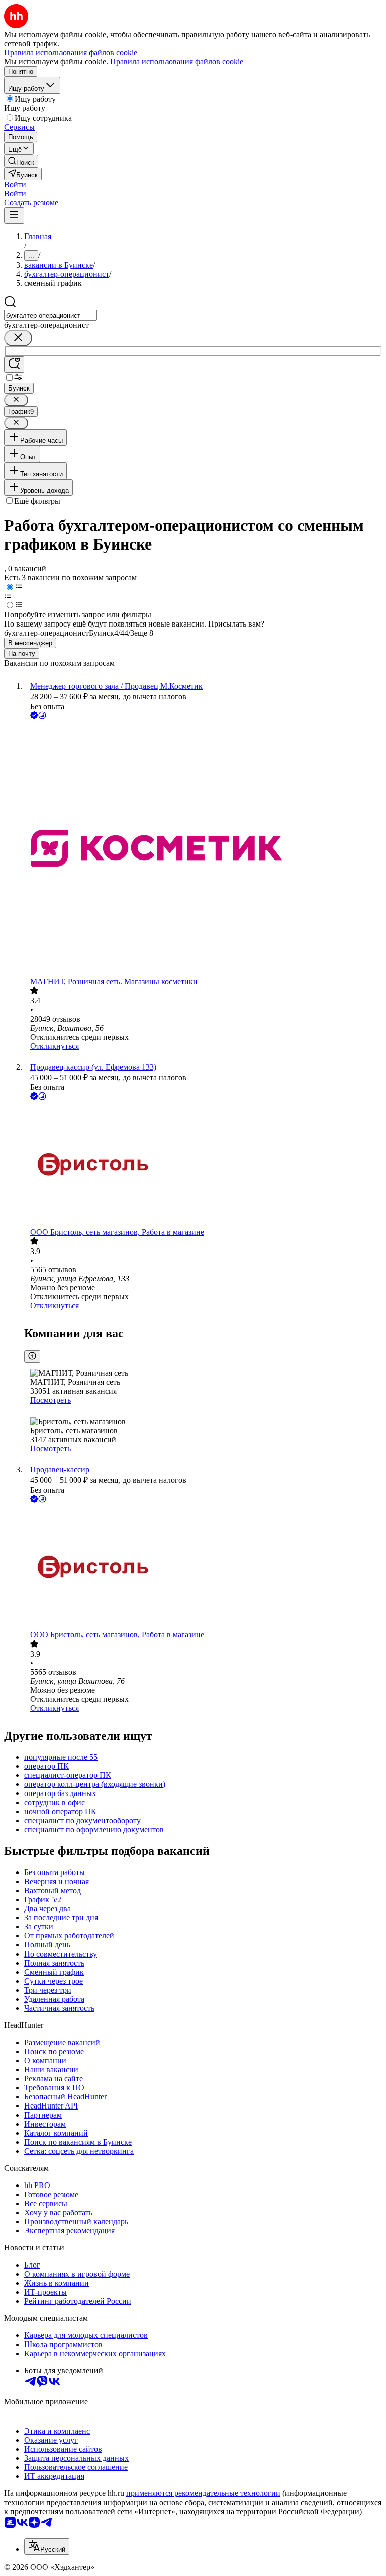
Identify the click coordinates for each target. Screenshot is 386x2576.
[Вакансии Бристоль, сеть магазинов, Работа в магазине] (203, 1165)
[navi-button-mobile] (14, 216)
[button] (15, 184)
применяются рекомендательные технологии (203, 2493)
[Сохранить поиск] (14, 365)
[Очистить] (18, 338)
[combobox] (51, 315)
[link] (21, 161)
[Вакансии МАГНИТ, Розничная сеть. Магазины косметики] (203, 849)
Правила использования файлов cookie (177, 62)
